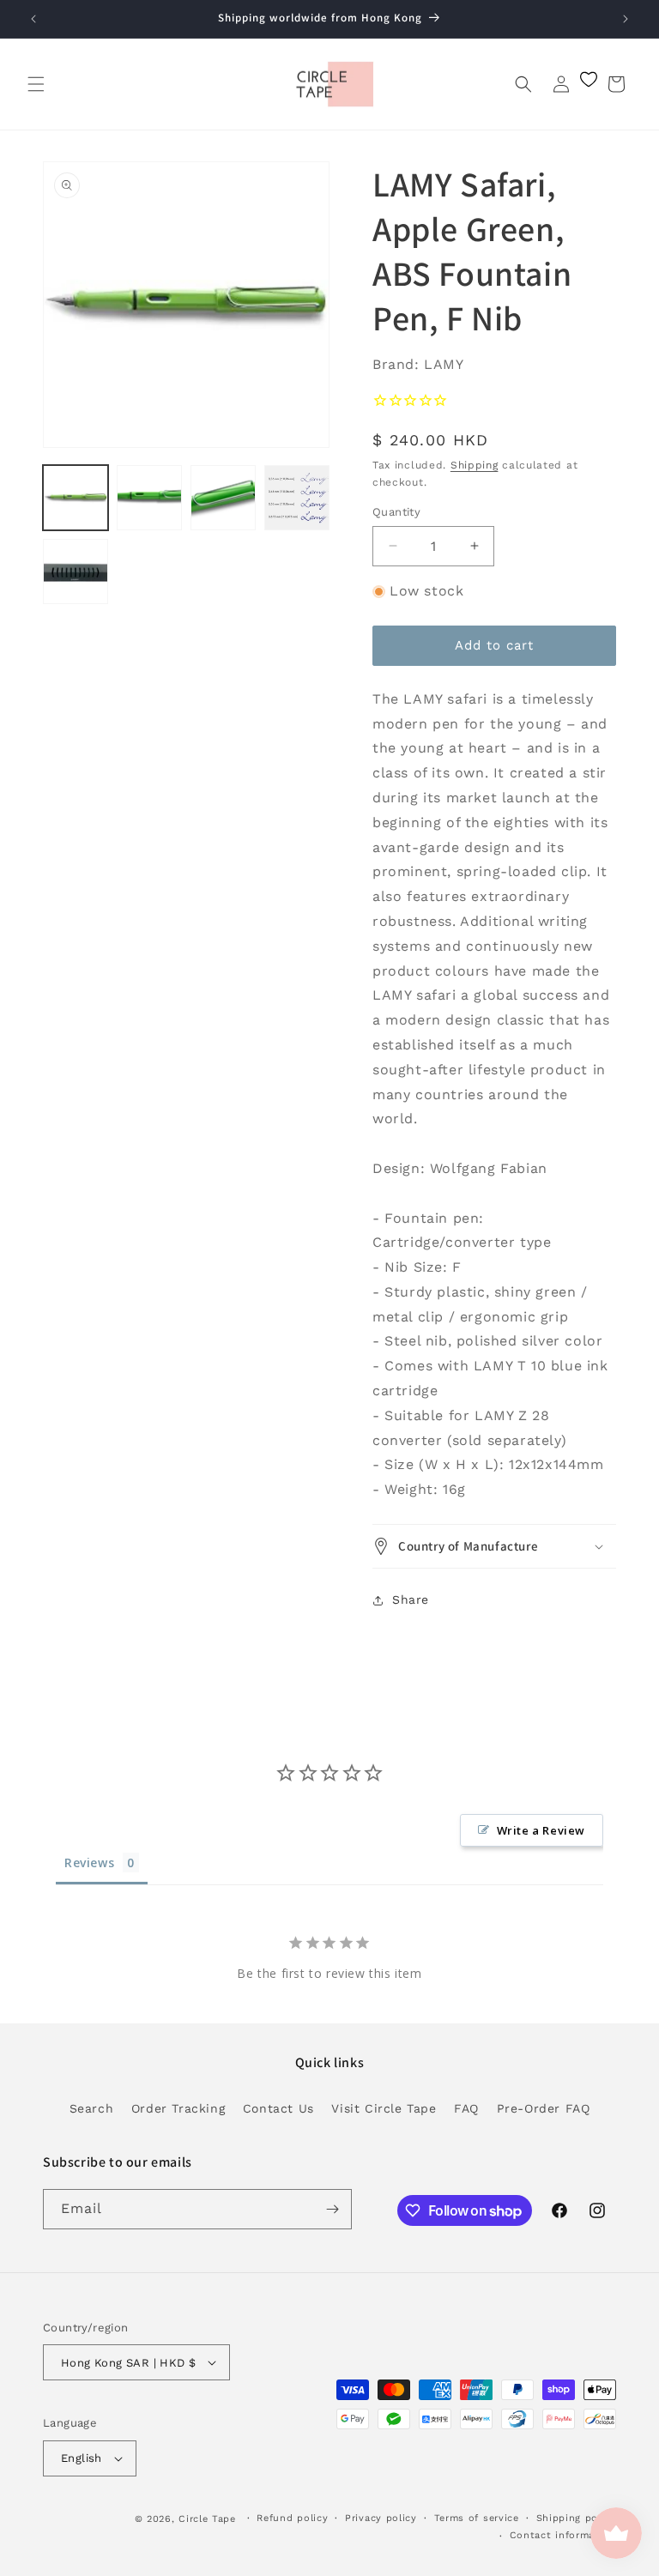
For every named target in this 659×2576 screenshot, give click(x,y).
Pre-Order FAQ (544, 2108)
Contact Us (278, 2108)
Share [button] (411, 1599)
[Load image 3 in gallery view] (223, 498)
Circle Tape (207, 2519)
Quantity (396, 512)
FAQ (466, 2108)
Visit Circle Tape (384, 2108)
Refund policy (292, 2518)
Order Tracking (178, 2108)
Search (92, 2108)
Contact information (563, 2535)
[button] (36, 84)
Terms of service (477, 2518)
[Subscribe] (332, 2209)
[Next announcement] (626, 19)
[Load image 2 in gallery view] (149, 498)
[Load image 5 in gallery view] (76, 571)
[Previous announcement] (33, 19)
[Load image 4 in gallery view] (297, 498)
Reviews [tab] (89, 1862)
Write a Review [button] (541, 1830)
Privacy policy (381, 2518)
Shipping (475, 465)
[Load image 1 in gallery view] (76, 498)
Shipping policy (577, 2518)
